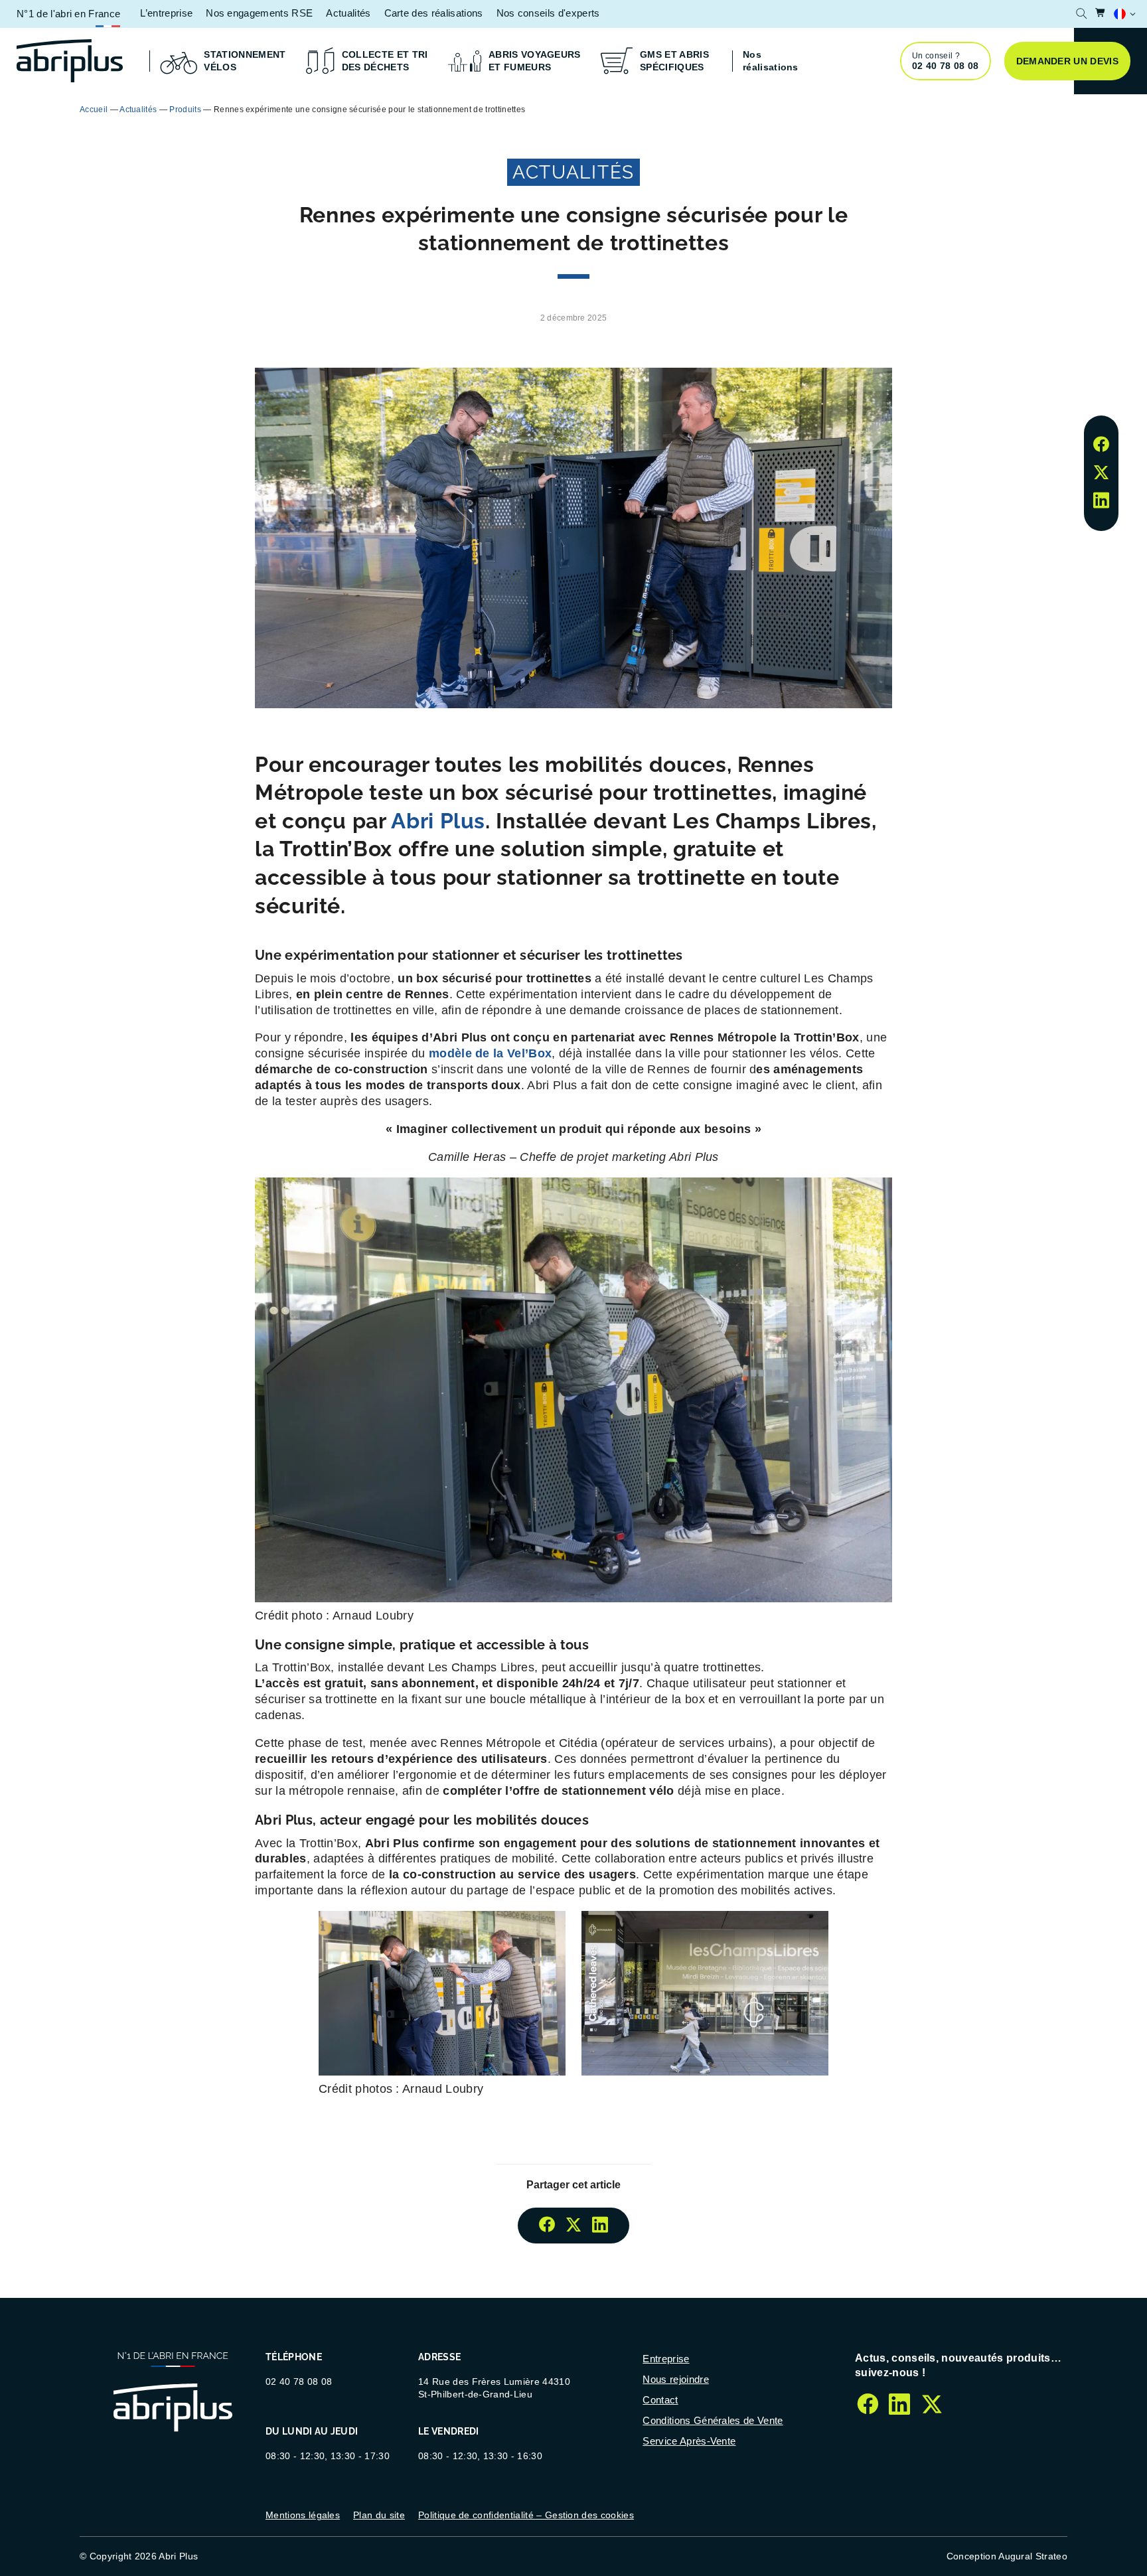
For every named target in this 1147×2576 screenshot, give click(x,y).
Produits (185, 110)
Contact (660, 2400)
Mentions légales (303, 2515)
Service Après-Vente (689, 2441)
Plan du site (379, 2515)
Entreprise (666, 2359)
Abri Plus (438, 821)
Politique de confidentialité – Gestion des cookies (526, 2515)
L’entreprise (166, 13)
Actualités (348, 13)
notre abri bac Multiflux (698, 109)
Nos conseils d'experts (548, 13)
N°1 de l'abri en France (68, 14)
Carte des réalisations (434, 13)
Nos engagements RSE (259, 13)
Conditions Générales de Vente (713, 2420)
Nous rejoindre (675, 2379)
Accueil (94, 110)
